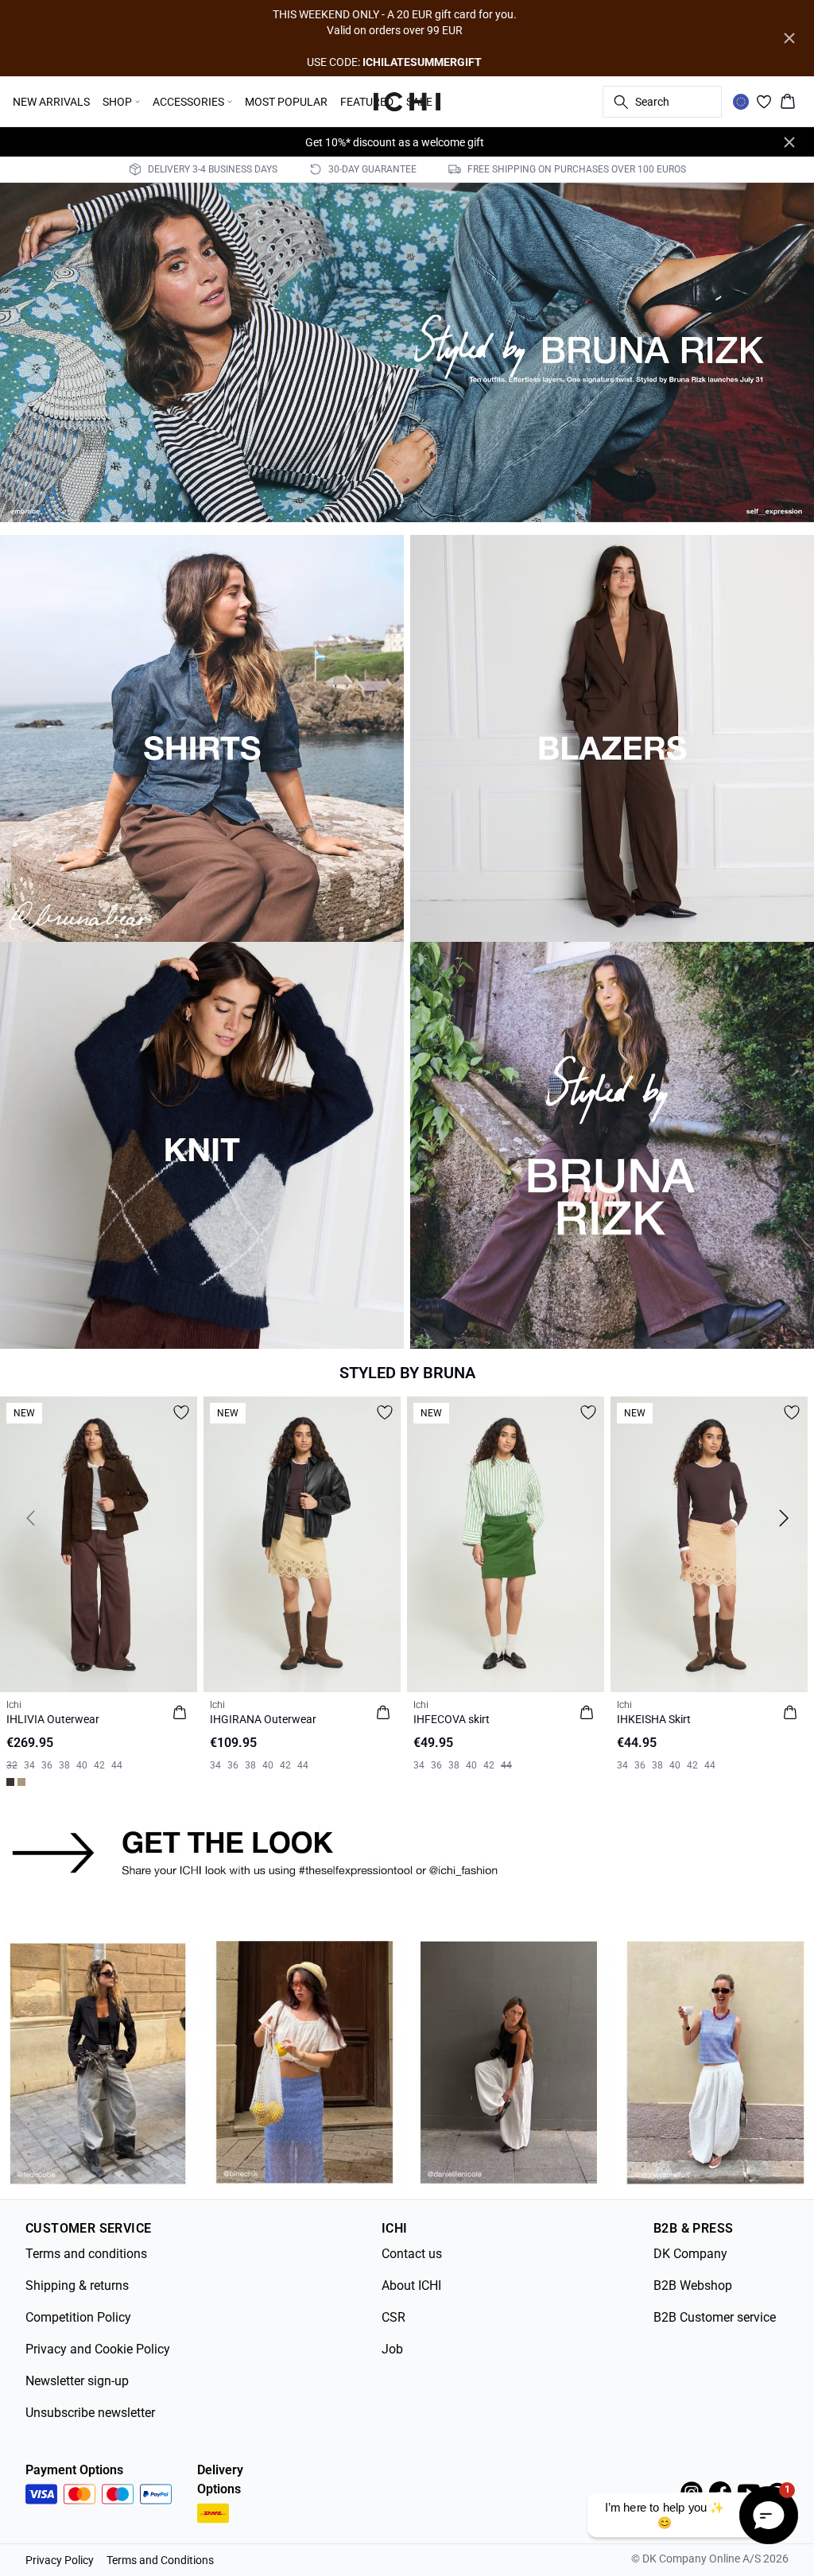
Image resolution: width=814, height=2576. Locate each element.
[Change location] (741, 102)
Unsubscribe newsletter (90, 2413)
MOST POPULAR (286, 102)
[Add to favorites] (181, 1412)
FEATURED (367, 102)
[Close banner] (789, 38)
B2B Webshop (693, 2285)
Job (392, 2349)
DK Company (690, 2254)
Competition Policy (78, 2317)
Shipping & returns (77, 2285)
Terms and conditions (86, 2254)
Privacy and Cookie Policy (98, 2349)
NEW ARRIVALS (51, 102)
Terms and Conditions (160, 2560)
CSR (393, 2317)
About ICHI (411, 2285)
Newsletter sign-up (77, 2381)
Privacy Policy (60, 2560)
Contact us (412, 2254)
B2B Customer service (715, 2317)
